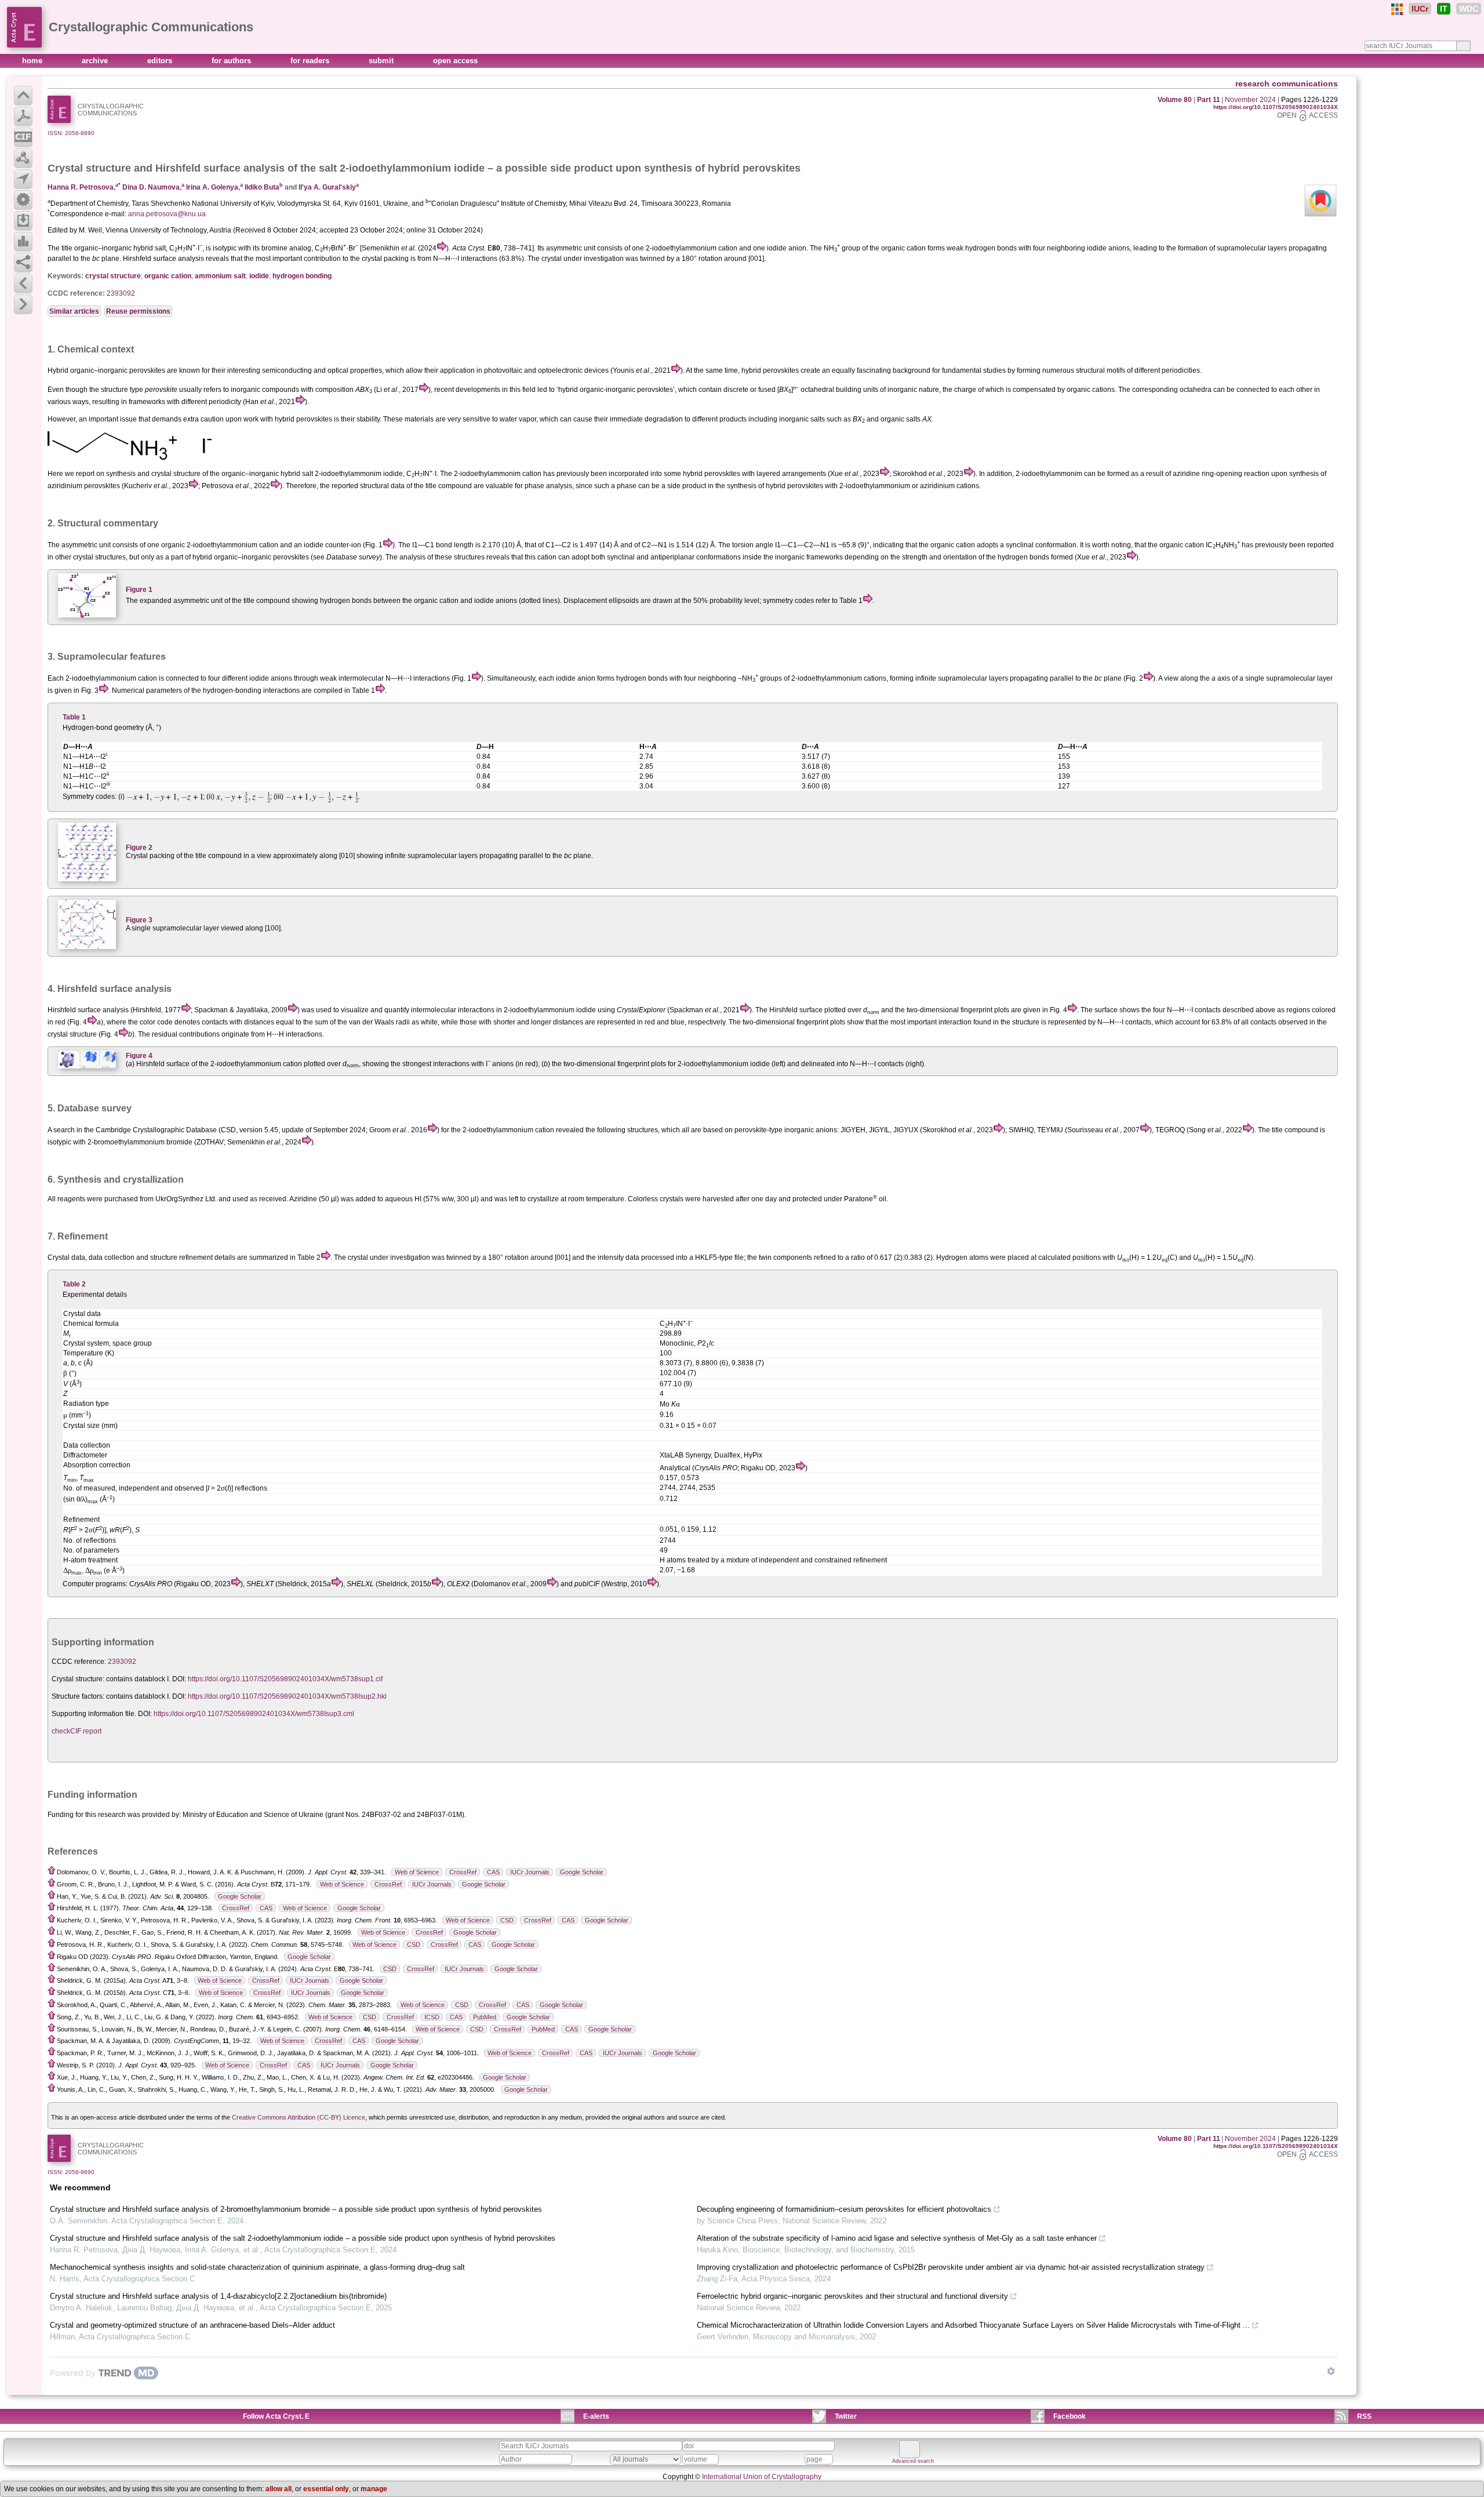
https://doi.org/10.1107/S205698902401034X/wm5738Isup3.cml (254, 1714)
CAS (493, 1872)
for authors (232, 61)
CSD (507, 1920)
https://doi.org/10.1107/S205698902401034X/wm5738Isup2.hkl (287, 1696)
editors (161, 61)
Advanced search (913, 2461)
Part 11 (1209, 100)
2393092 (121, 293)
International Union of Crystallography (762, 2477)
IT (1444, 9)
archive (96, 61)
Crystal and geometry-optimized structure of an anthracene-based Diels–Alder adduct (192, 2325)
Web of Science (417, 1872)
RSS (1364, 2416)
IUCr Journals (530, 1872)
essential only (326, 2489)
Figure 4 (139, 1056)
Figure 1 (139, 590)
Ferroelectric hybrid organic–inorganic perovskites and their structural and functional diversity (852, 2296)
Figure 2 (139, 848)
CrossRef (463, 1872)
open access (455, 61)
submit (382, 61)
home (33, 61)
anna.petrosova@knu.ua (167, 214)
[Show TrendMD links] (1331, 2371)
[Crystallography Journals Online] (1397, 9)
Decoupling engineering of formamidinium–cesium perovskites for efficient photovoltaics (844, 2209)
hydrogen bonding (302, 276)
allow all (279, 2489)
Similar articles (74, 311)
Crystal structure (89, 168)
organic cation (168, 276)
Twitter (846, 2416)
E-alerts (596, 2416)
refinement (196, 1257)
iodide (259, 276)
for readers (311, 61)
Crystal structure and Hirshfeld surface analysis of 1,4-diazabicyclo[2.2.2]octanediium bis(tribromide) (218, 2296)
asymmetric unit (86, 545)
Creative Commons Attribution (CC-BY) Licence (299, 2117)
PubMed (485, 2017)
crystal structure (113, 276)
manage (374, 2489)
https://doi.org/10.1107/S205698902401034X (1276, 107)
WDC (1469, 9)
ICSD (432, 2017)
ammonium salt (220, 276)
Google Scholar (582, 1872)
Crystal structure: (78, 1679)
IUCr (1420, 9)
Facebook (1070, 2416)
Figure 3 (139, 920)
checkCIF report (77, 1731)
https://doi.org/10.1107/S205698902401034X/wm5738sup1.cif (285, 1679)
